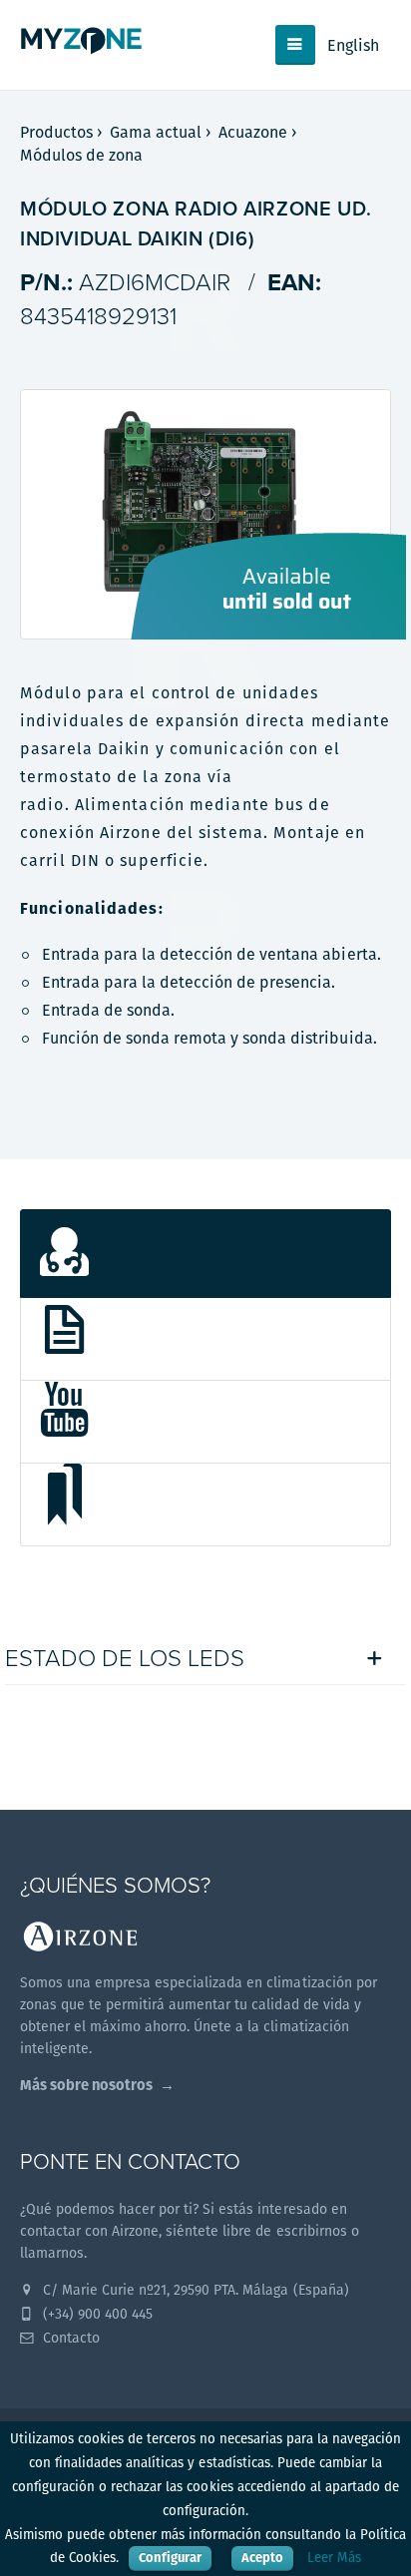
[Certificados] (205, 1505)
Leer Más (334, 2558)
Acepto (262, 2558)
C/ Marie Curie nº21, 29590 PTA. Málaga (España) (194, 2290)
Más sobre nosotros (86, 2085)
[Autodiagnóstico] (205, 1254)
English (353, 45)
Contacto (69, 2338)
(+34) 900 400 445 (96, 2314)
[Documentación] (205, 1339)
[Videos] (205, 1422)
